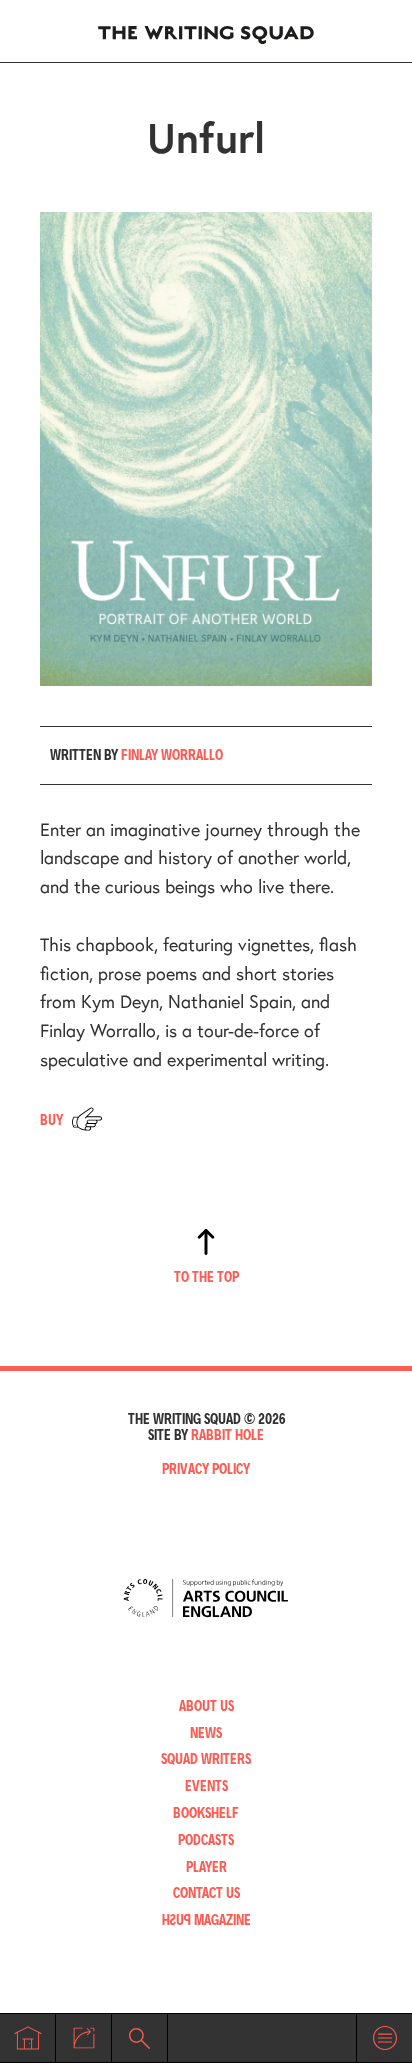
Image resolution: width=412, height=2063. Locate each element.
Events (206, 1785)
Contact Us (206, 1892)
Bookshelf (206, 1812)
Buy (51, 1119)
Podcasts (206, 1839)
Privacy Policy (206, 1468)
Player (206, 1866)
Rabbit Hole (227, 1434)
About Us (206, 1705)
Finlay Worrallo (172, 754)
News (206, 1732)
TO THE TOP (206, 1276)
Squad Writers (206, 1758)
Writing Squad (206, 31)
